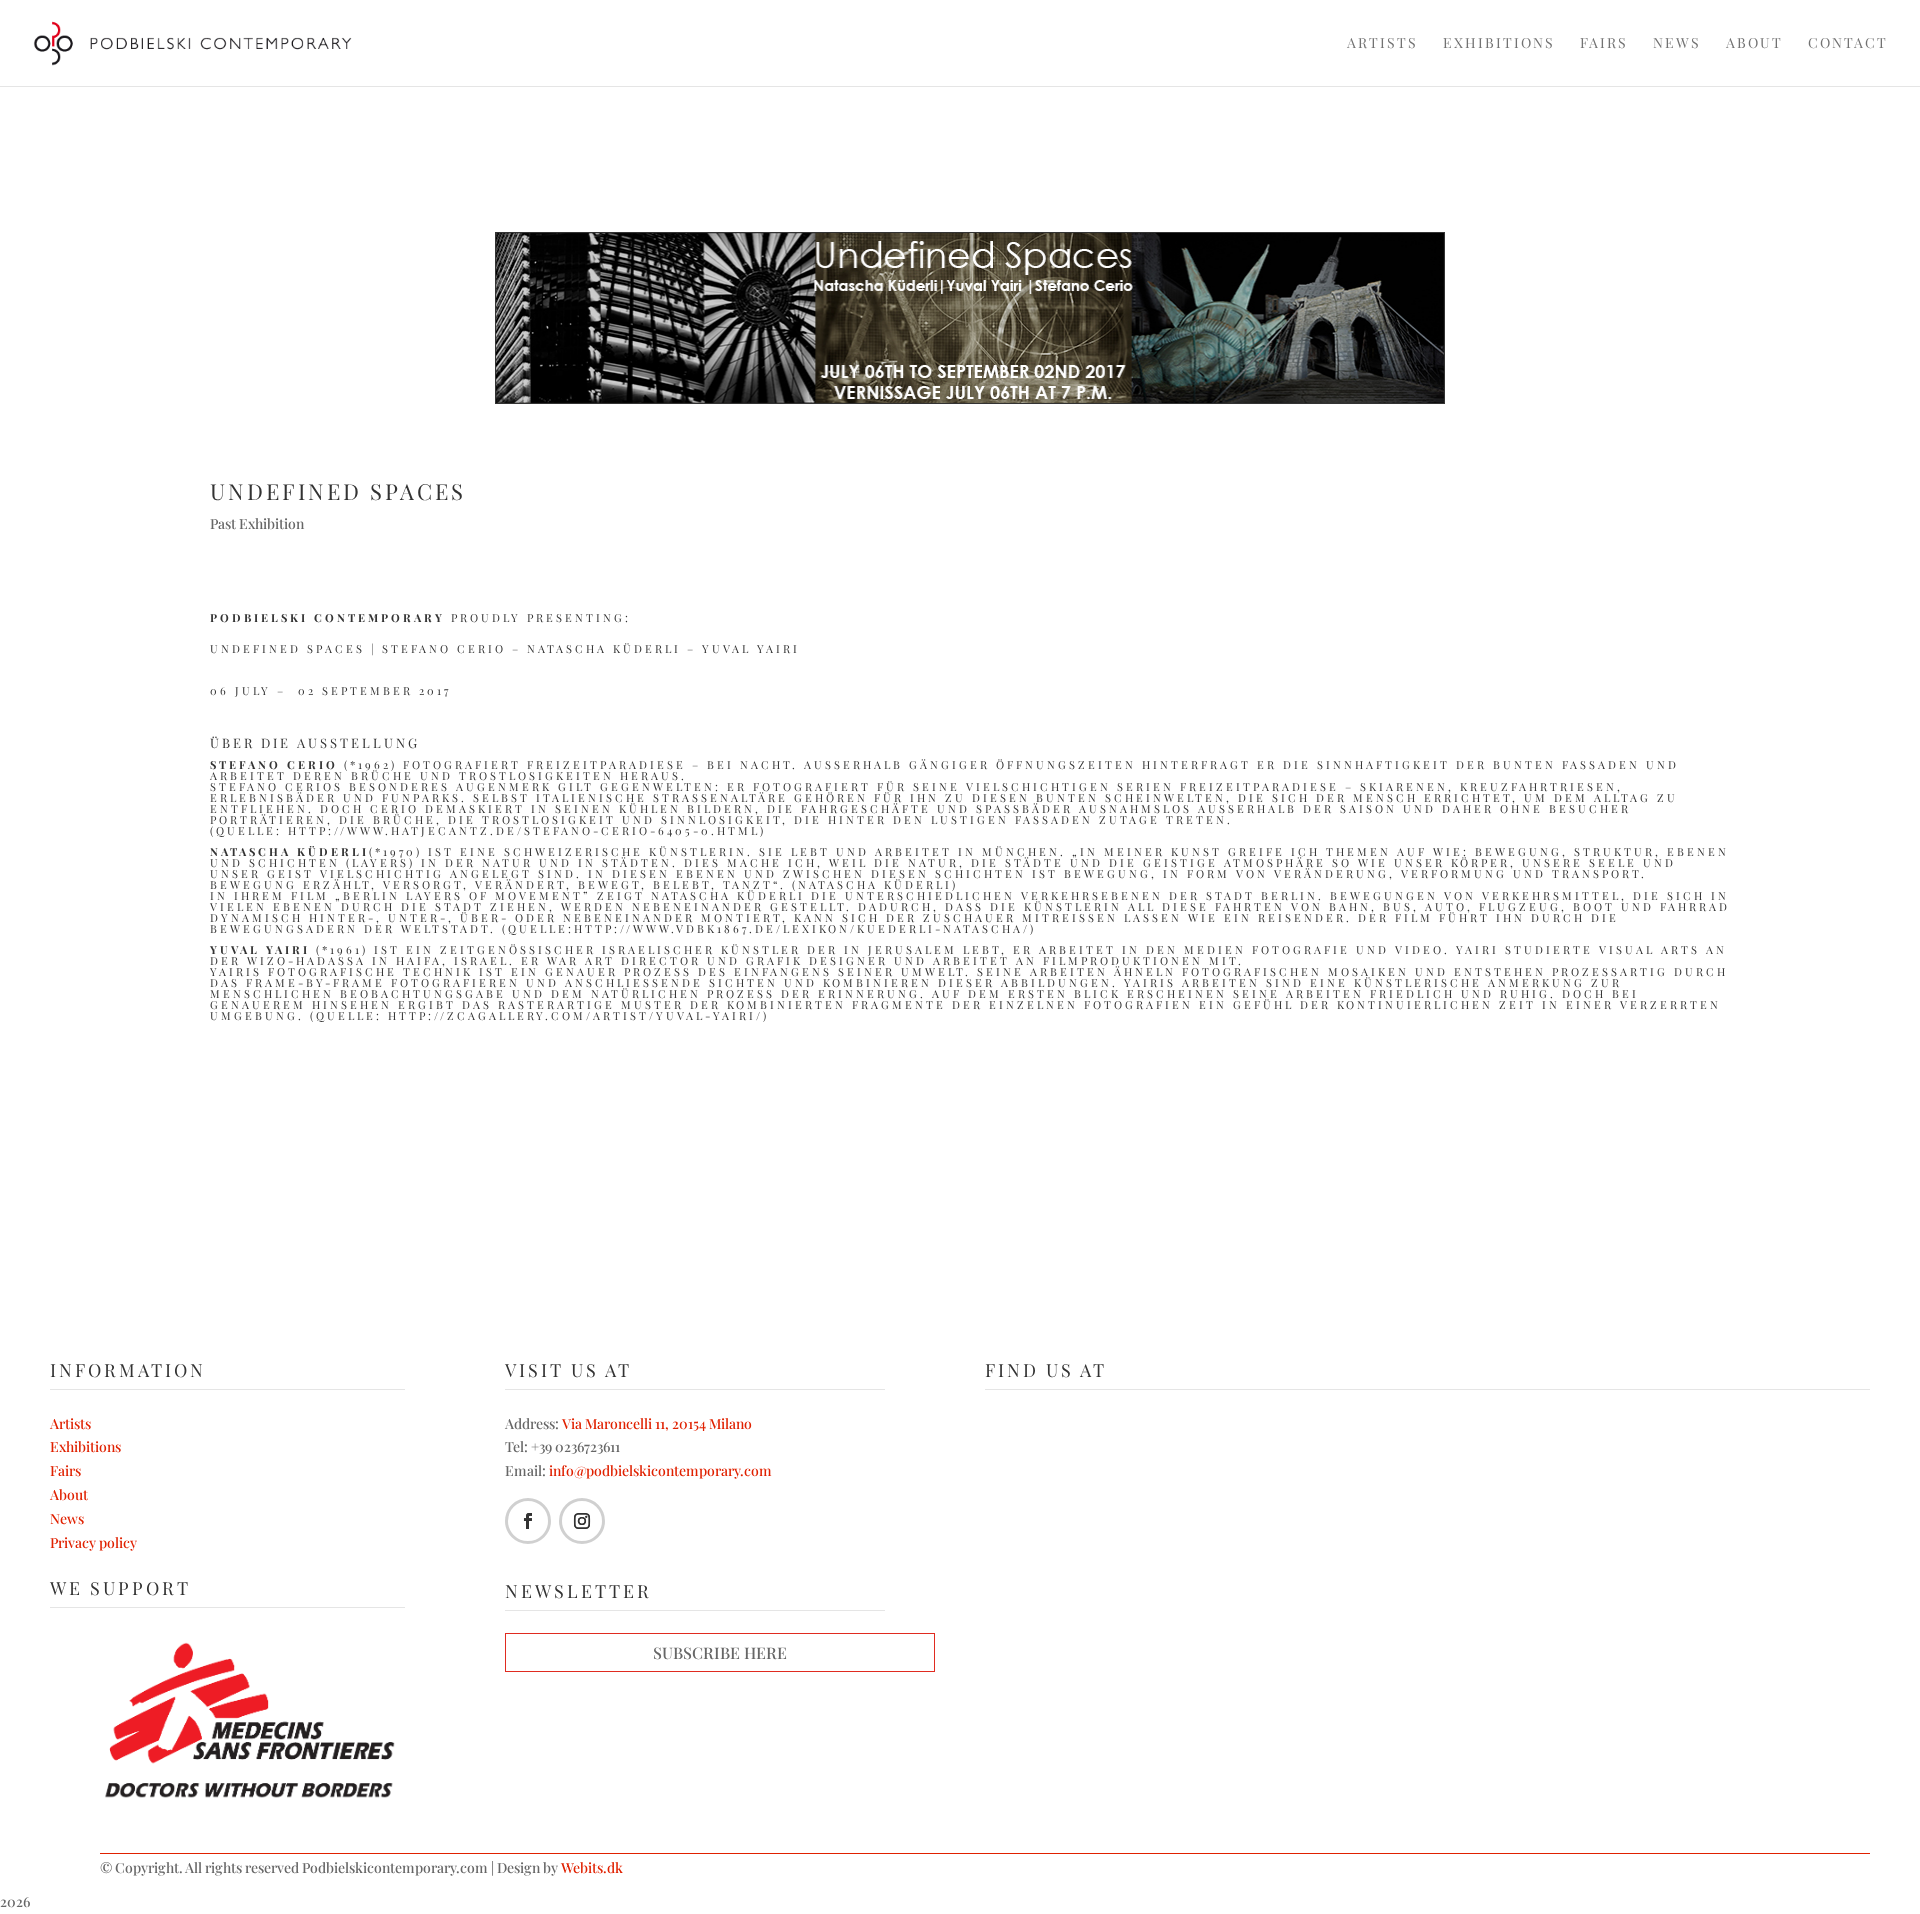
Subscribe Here (720, 1652)
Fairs (1604, 44)
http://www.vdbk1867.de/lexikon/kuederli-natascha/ (802, 928)
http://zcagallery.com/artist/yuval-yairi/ (575, 1015)
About (1754, 44)
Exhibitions (1499, 44)
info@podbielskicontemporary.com (660, 1470)
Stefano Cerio (444, 648)
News (1677, 44)
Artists (1382, 44)
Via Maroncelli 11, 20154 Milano (657, 1423)
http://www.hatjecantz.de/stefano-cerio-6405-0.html (524, 830)
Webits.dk (592, 1867)
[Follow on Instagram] (582, 1521)
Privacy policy (93, 1542)
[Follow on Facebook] (528, 1521)
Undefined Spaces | (296, 648)
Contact (1848, 44)
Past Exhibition (257, 523)
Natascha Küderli (604, 648)
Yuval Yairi (751, 648)
